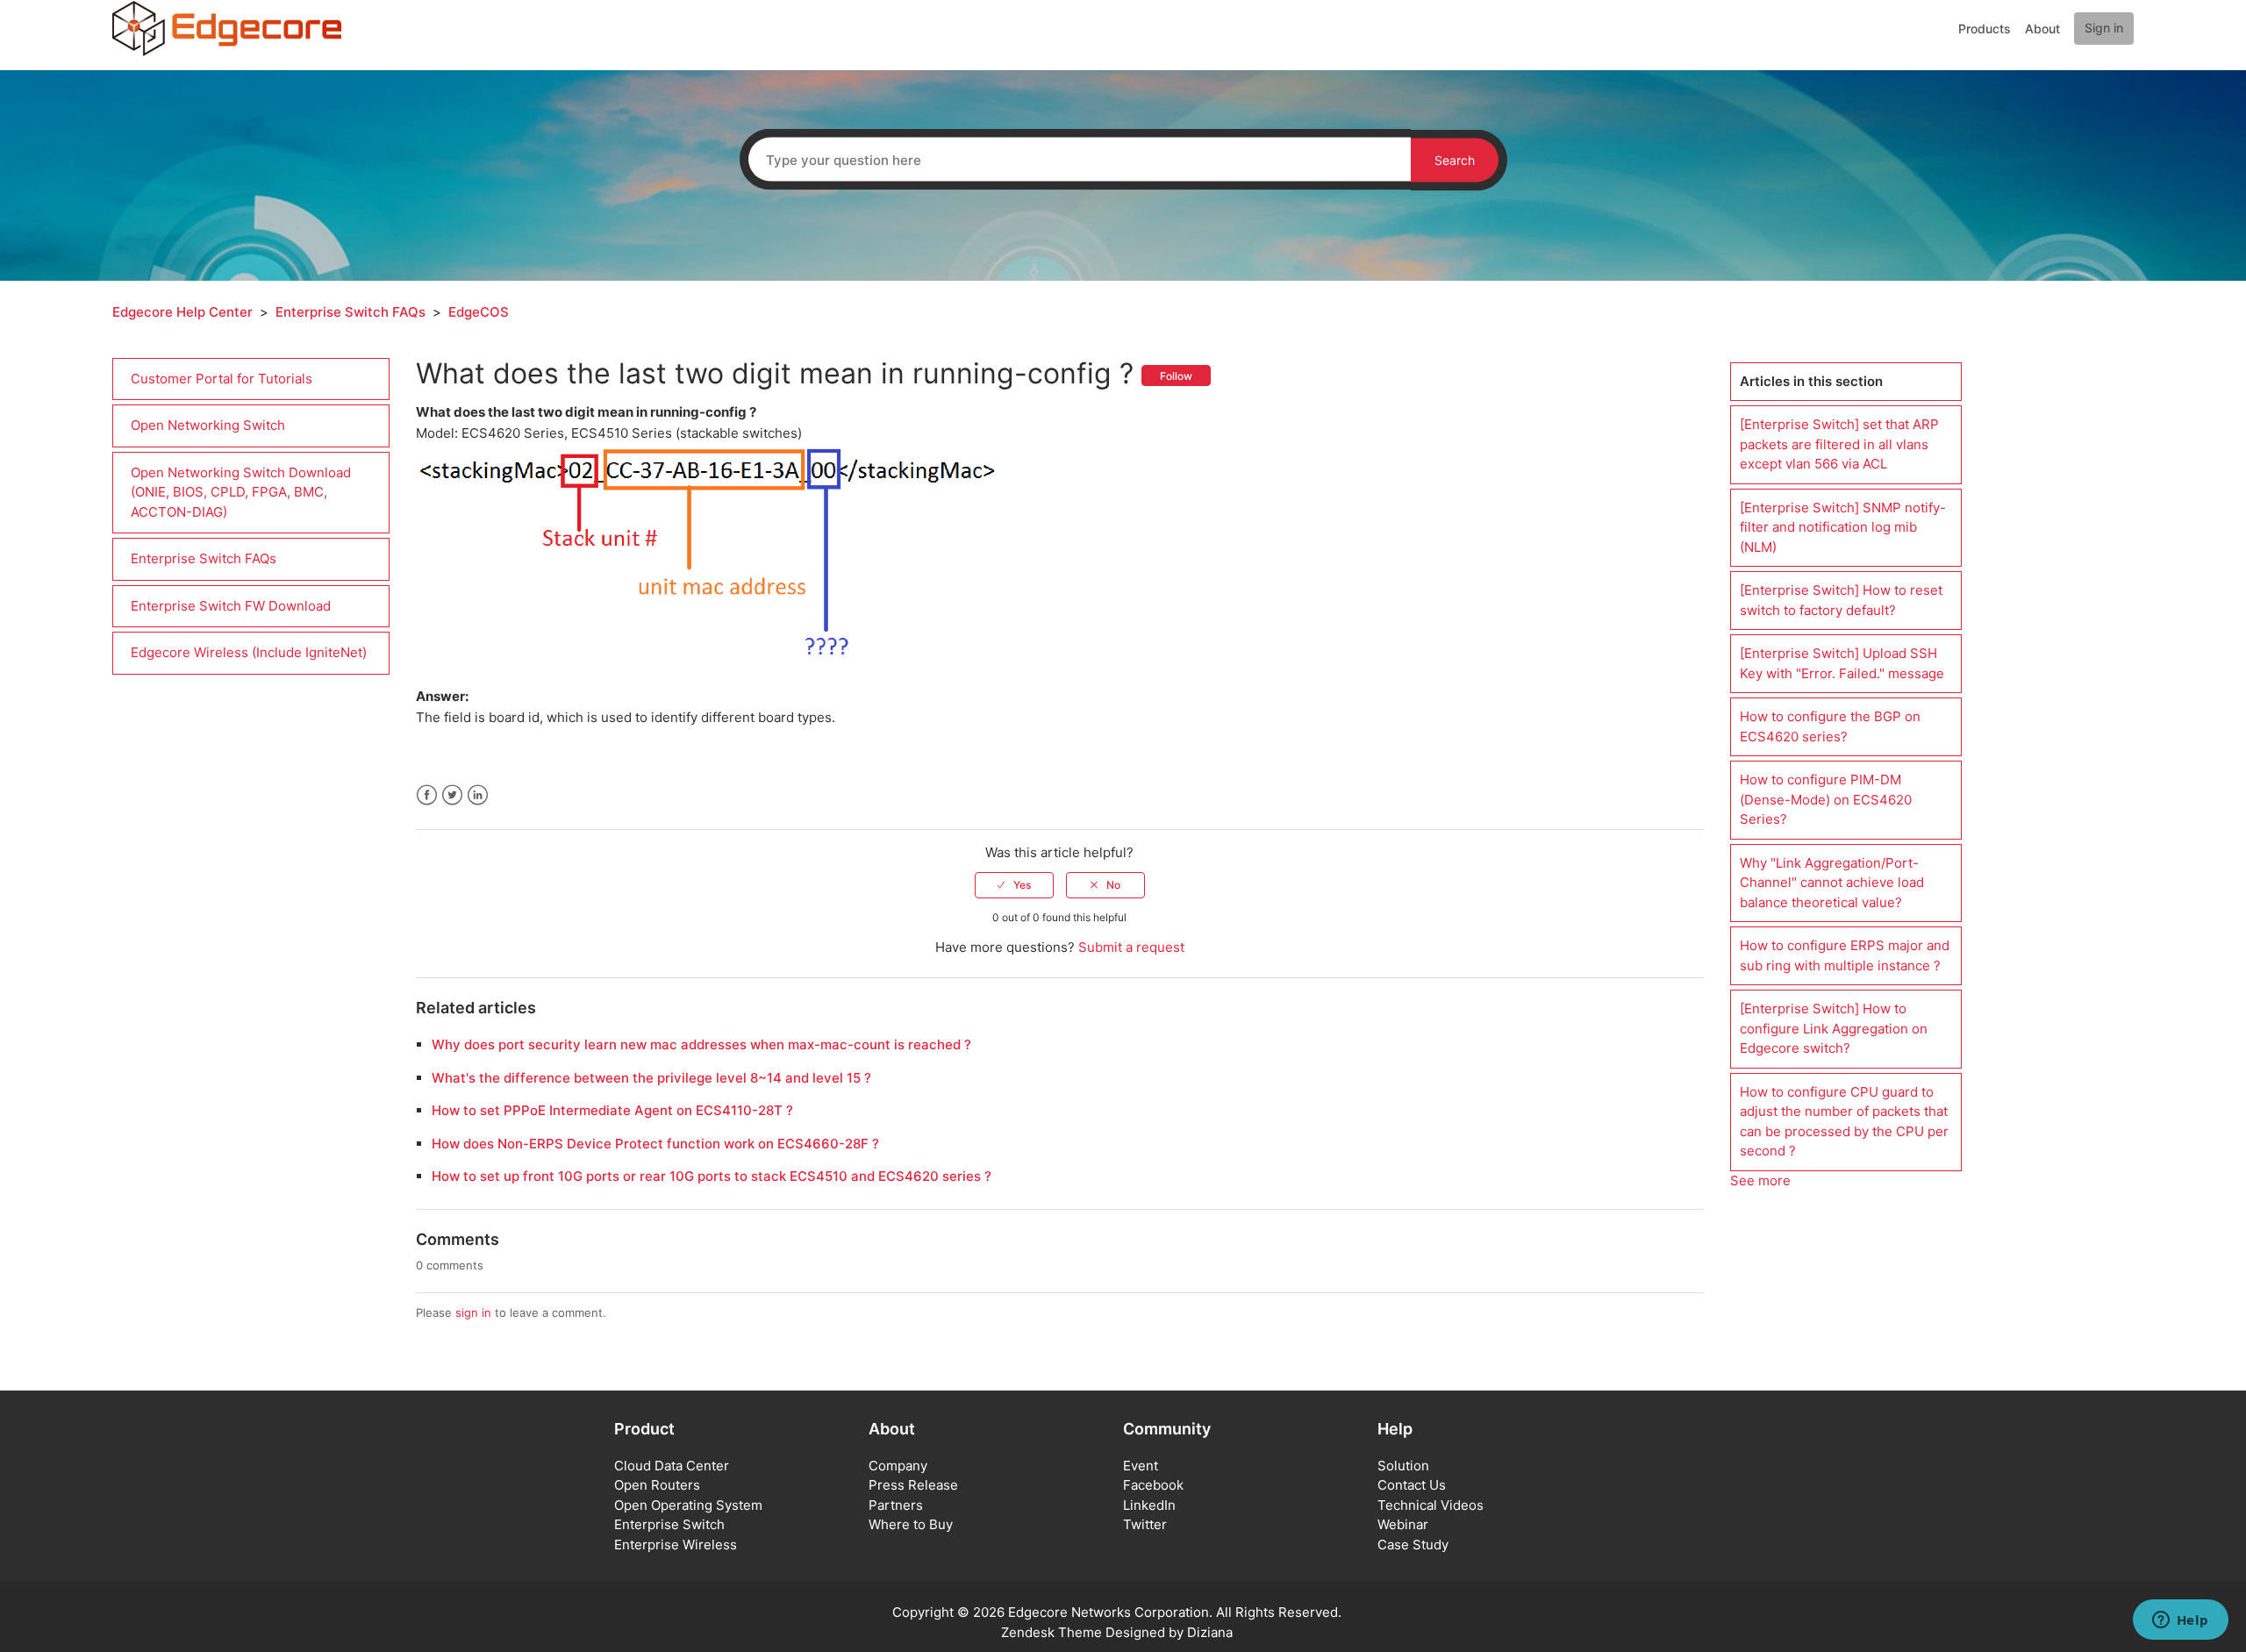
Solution (1403, 1466)
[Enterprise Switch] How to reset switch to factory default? (1841, 600)
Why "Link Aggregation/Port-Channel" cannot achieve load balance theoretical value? (1832, 883)
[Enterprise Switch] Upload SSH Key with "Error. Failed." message (1842, 663)
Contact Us (1412, 1485)
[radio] (1014, 885)
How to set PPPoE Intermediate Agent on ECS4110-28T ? (612, 1110)
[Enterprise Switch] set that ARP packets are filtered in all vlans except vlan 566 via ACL (1839, 444)
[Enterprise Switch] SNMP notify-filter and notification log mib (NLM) (1843, 527)
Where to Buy (911, 1524)
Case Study (1413, 1545)
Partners (896, 1505)
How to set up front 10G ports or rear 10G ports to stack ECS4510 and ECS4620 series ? (712, 1176)
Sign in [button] (2104, 28)
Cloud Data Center (672, 1466)
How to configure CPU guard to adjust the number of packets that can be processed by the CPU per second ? (1844, 1122)
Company (898, 1466)
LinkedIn (478, 795)
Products (1985, 29)
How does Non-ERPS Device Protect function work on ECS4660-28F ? (655, 1144)
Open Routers (657, 1485)
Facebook (427, 795)
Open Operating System (688, 1505)
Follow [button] (1176, 376)
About (2042, 29)
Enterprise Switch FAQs (350, 312)
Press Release (913, 1485)
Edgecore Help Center (182, 312)
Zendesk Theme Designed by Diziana (1117, 1632)
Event (1141, 1466)
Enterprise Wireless (676, 1545)
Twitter (452, 795)
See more (1760, 1180)
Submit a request (1131, 947)
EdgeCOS (479, 312)
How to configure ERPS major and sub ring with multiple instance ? (1845, 955)
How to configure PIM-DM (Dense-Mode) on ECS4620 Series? (1826, 799)
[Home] (227, 28)
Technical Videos (1431, 1505)
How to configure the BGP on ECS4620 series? (1830, 726)
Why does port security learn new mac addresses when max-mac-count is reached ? (701, 1044)
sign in (473, 1312)
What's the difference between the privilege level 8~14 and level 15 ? (651, 1078)
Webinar (1403, 1524)
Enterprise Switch (669, 1524)
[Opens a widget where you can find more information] (2180, 1621)
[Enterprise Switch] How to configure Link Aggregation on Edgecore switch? (1834, 1028)
